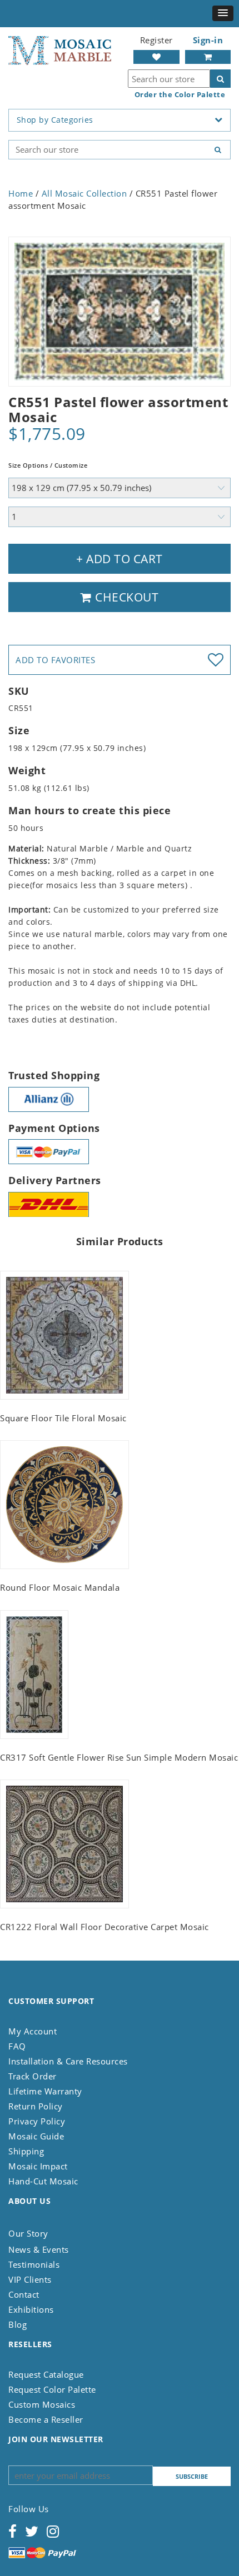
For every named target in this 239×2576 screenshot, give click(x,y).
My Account (33, 2031)
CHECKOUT (126, 597)
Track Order (33, 2076)
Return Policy (36, 2106)
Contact (24, 2294)
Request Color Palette (52, 2389)
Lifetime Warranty (45, 2091)
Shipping (26, 2151)
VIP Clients (30, 2279)
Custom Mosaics (42, 2404)
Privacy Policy (37, 2121)
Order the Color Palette (180, 95)
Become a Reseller (46, 2419)
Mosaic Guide (36, 2136)
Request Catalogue (46, 2374)
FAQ (17, 2046)
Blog (18, 2324)
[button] (223, 13)
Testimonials (34, 2264)
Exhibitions (31, 2309)
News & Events (39, 2249)
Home (21, 193)
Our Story (28, 2233)
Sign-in (208, 40)
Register (156, 40)
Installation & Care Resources (68, 2061)
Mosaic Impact (38, 2166)
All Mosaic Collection (84, 193)
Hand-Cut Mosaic (43, 2181)
